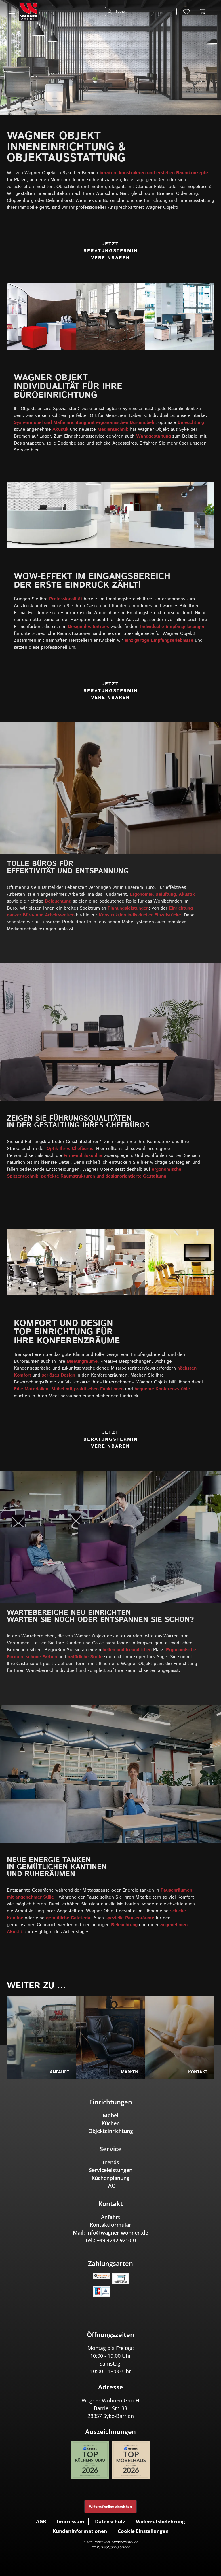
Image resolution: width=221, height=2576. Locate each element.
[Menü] (12, 12)
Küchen (111, 2123)
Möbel (110, 2115)
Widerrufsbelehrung (160, 2521)
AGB (41, 2521)
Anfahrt (110, 2217)
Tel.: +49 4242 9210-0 (110, 2240)
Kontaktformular (110, 2225)
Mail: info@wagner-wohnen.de (110, 2233)
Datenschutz (110, 2521)
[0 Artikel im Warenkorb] (203, 12)
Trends (111, 2162)
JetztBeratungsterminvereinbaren (111, 251)
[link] (110, 58)
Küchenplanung (110, 2178)
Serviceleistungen (111, 2170)
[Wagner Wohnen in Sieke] (29, 12)
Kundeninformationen (80, 2531)
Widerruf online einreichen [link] (110, 2506)
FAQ (110, 2186)
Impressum (71, 2521)
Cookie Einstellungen (143, 2531)
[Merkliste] (186, 12)
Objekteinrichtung (111, 2131)
